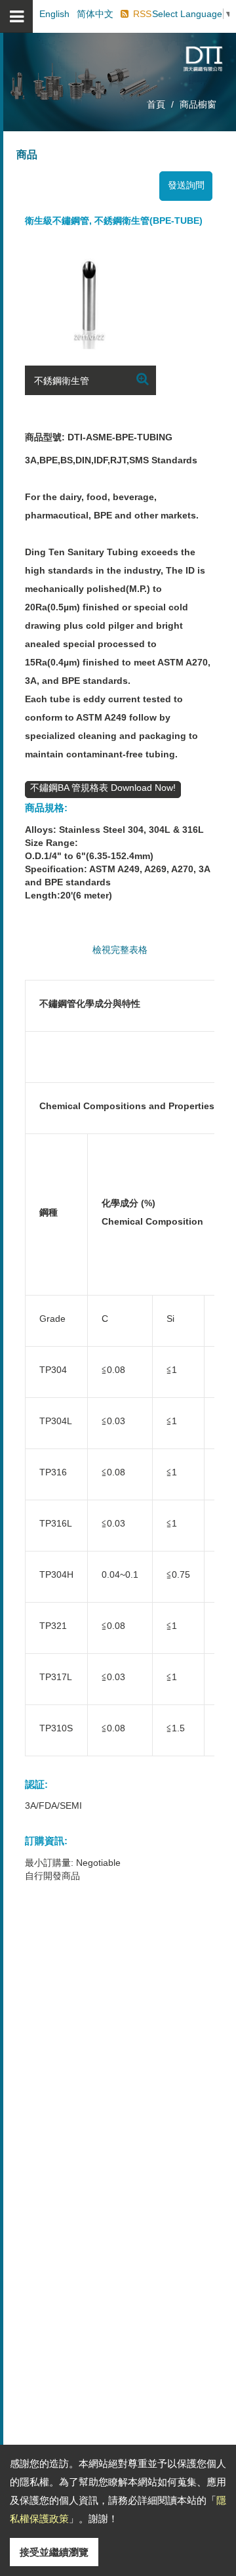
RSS (142, 14)
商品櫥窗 (198, 104)
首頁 (156, 104)
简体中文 (95, 14)
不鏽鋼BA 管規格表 (70, 788)
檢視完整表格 (120, 950)
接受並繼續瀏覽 (54, 2552)
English (54, 14)
